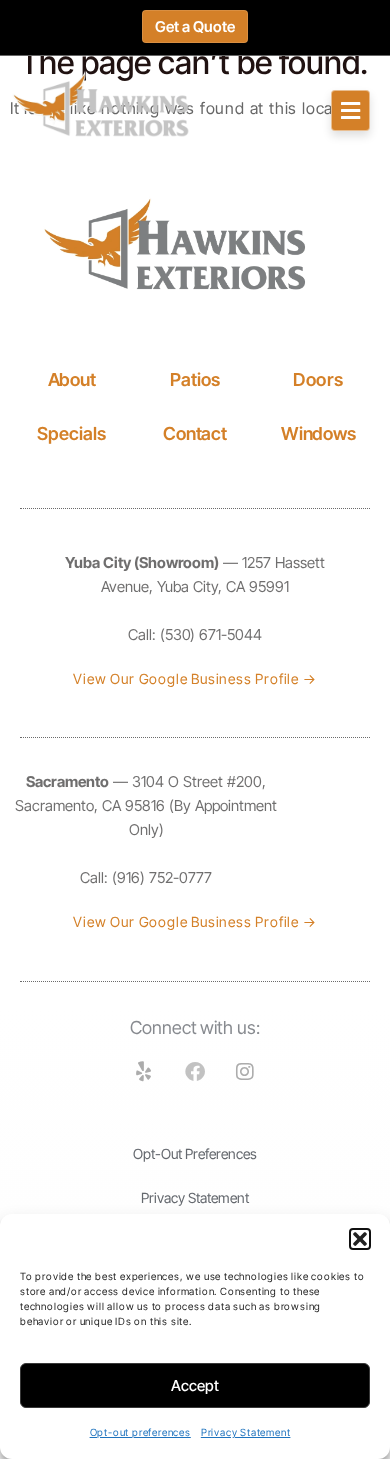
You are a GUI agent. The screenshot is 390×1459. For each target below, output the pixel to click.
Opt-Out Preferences (195, 1153)
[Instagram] (246, 1072)
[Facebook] (195, 1072)
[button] (360, 1239)
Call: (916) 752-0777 (146, 877)
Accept (195, 1385)
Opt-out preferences (140, 1432)
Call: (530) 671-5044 (195, 634)
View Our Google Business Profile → (194, 678)
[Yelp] (144, 1072)
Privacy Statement (246, 1432)
